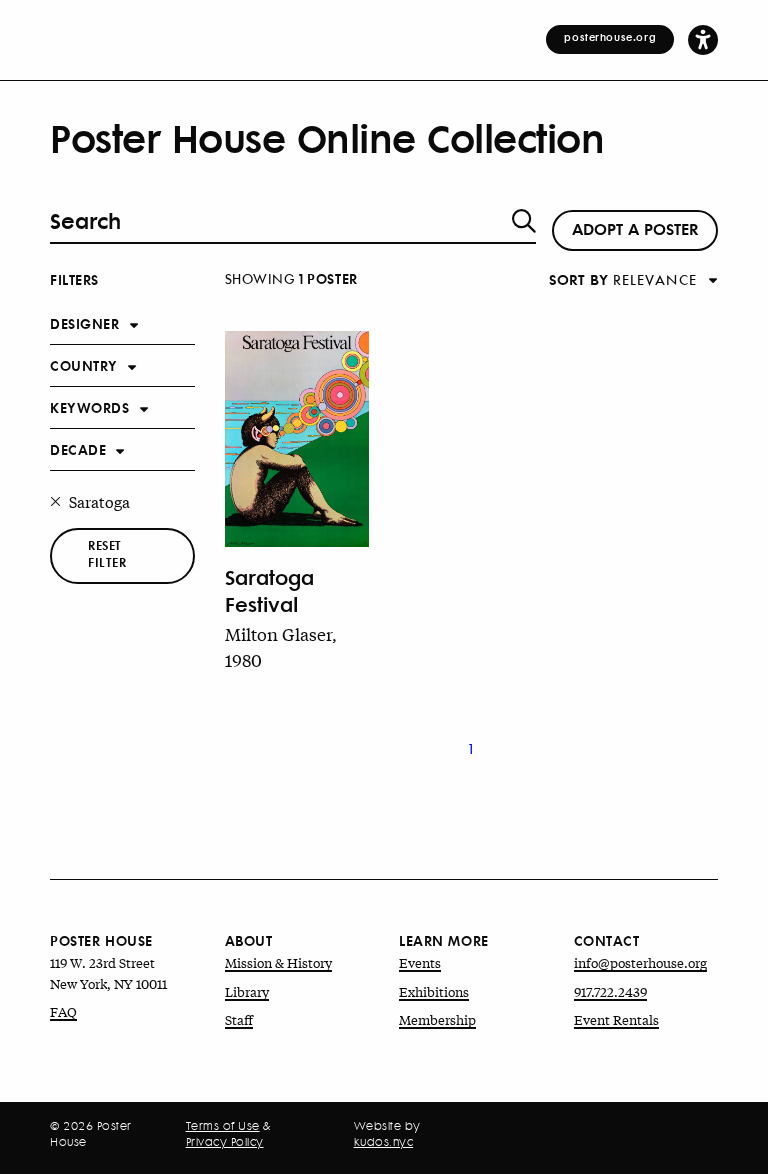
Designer (85, 322)
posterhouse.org (610, 37)
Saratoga (99, 501)
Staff (239, 1019)
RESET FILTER (107, 554)
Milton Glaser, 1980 (281, 646)
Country (84, 364)
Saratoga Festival (269, 590)
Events (420, 962)
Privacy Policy (225, 1142)
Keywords (90, 406)
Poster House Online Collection (327, 137)
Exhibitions (434, 991)
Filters (74, 278)
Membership (437, 1019)
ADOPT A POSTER (635, 228)
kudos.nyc (384, 1142)
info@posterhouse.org (640, 962)
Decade (78, 448)
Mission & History (278, 962)
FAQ (63, 1011)
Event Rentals (616, 1019)
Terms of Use (223, 1126)
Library (247, 991)
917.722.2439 (610, 991)
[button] (703, 39)
